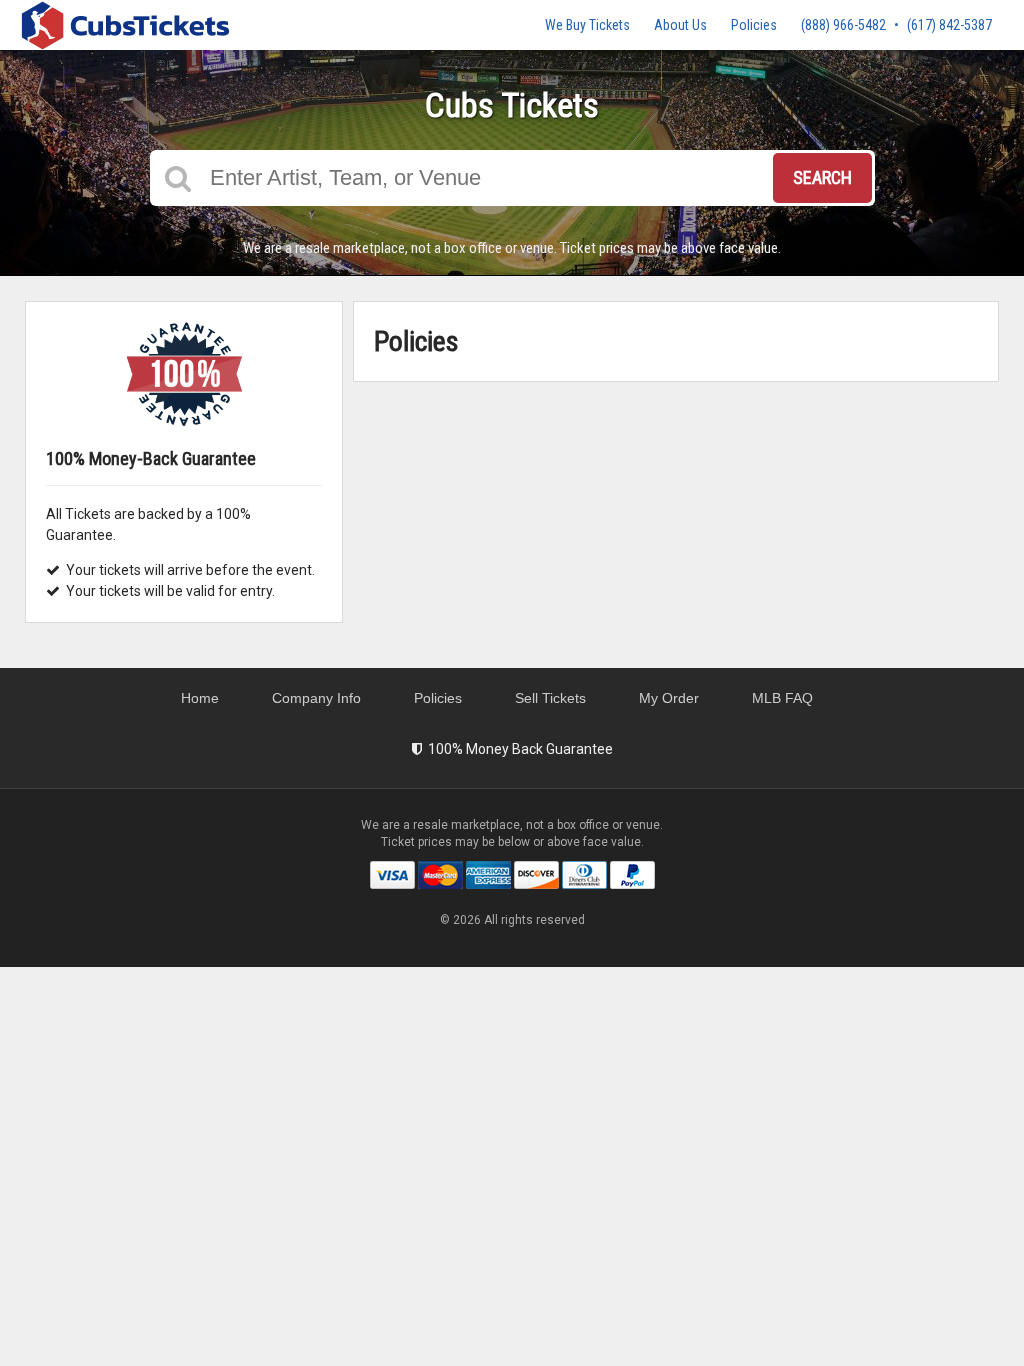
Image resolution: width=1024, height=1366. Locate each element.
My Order (669, 698)
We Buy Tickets (587, 25)
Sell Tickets (550, 698)
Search (822, 177)
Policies (754, 25)
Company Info (316, 698)
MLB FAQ (782, 698)
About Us (680, 25)
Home (200, 698)
